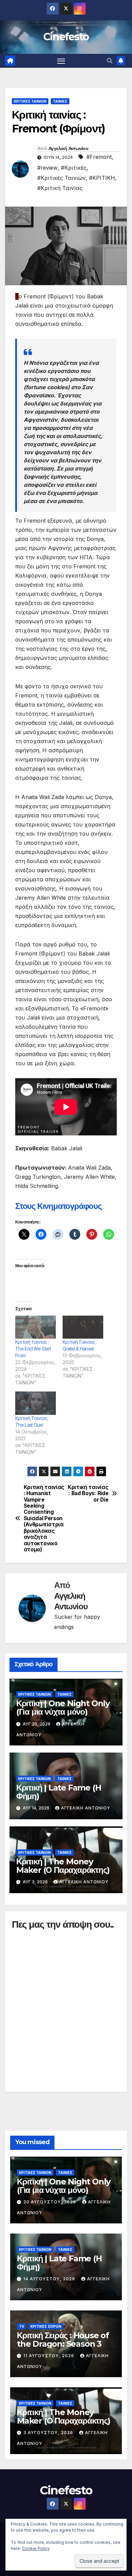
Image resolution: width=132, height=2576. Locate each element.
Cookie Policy (36, 2548)
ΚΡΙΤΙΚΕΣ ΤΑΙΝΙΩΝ (30, 101)
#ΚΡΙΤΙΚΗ (102, 178)
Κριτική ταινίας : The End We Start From (33, 1349)
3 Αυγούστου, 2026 (49, 2433)
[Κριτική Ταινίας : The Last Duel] (36, 1403)
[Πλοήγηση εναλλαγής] (61, 61)
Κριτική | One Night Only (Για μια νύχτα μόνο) (63, 1708)
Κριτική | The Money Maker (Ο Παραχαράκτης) (63, 1866)
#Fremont (99, 157)
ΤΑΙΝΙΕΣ (60, 101)
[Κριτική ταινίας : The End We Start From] (36, 1327)
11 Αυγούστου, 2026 (49, 2356)
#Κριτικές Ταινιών (61, 178)
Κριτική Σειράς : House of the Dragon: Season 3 (63, 2340)
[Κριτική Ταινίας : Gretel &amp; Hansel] (83, 1327)
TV (21, 2326)
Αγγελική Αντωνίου (68, 148)
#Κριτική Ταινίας (60, 188)
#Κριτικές (74, 168)
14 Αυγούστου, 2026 (50, 2279)
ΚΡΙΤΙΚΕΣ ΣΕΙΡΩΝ (46, 2326)
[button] (110, 61)
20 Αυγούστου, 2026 (50, 2202)
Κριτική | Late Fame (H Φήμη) (59, 1792)
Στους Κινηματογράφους (58, 1206)
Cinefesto (66, 37)
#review (47, 168)
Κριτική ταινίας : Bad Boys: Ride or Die (88, 1494)
